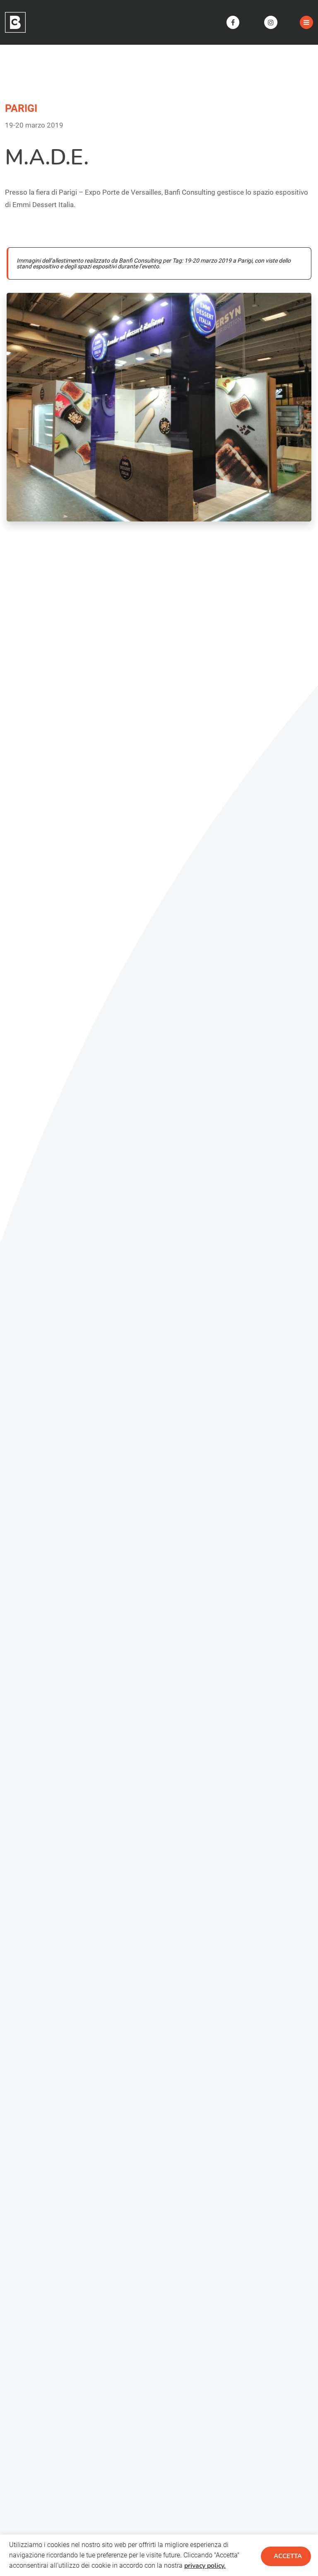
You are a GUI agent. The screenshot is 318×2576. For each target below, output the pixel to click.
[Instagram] (271, 22)
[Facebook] (233, 22)
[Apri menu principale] (306, 22)
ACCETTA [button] (288, 2556)
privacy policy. (205, 2566)
